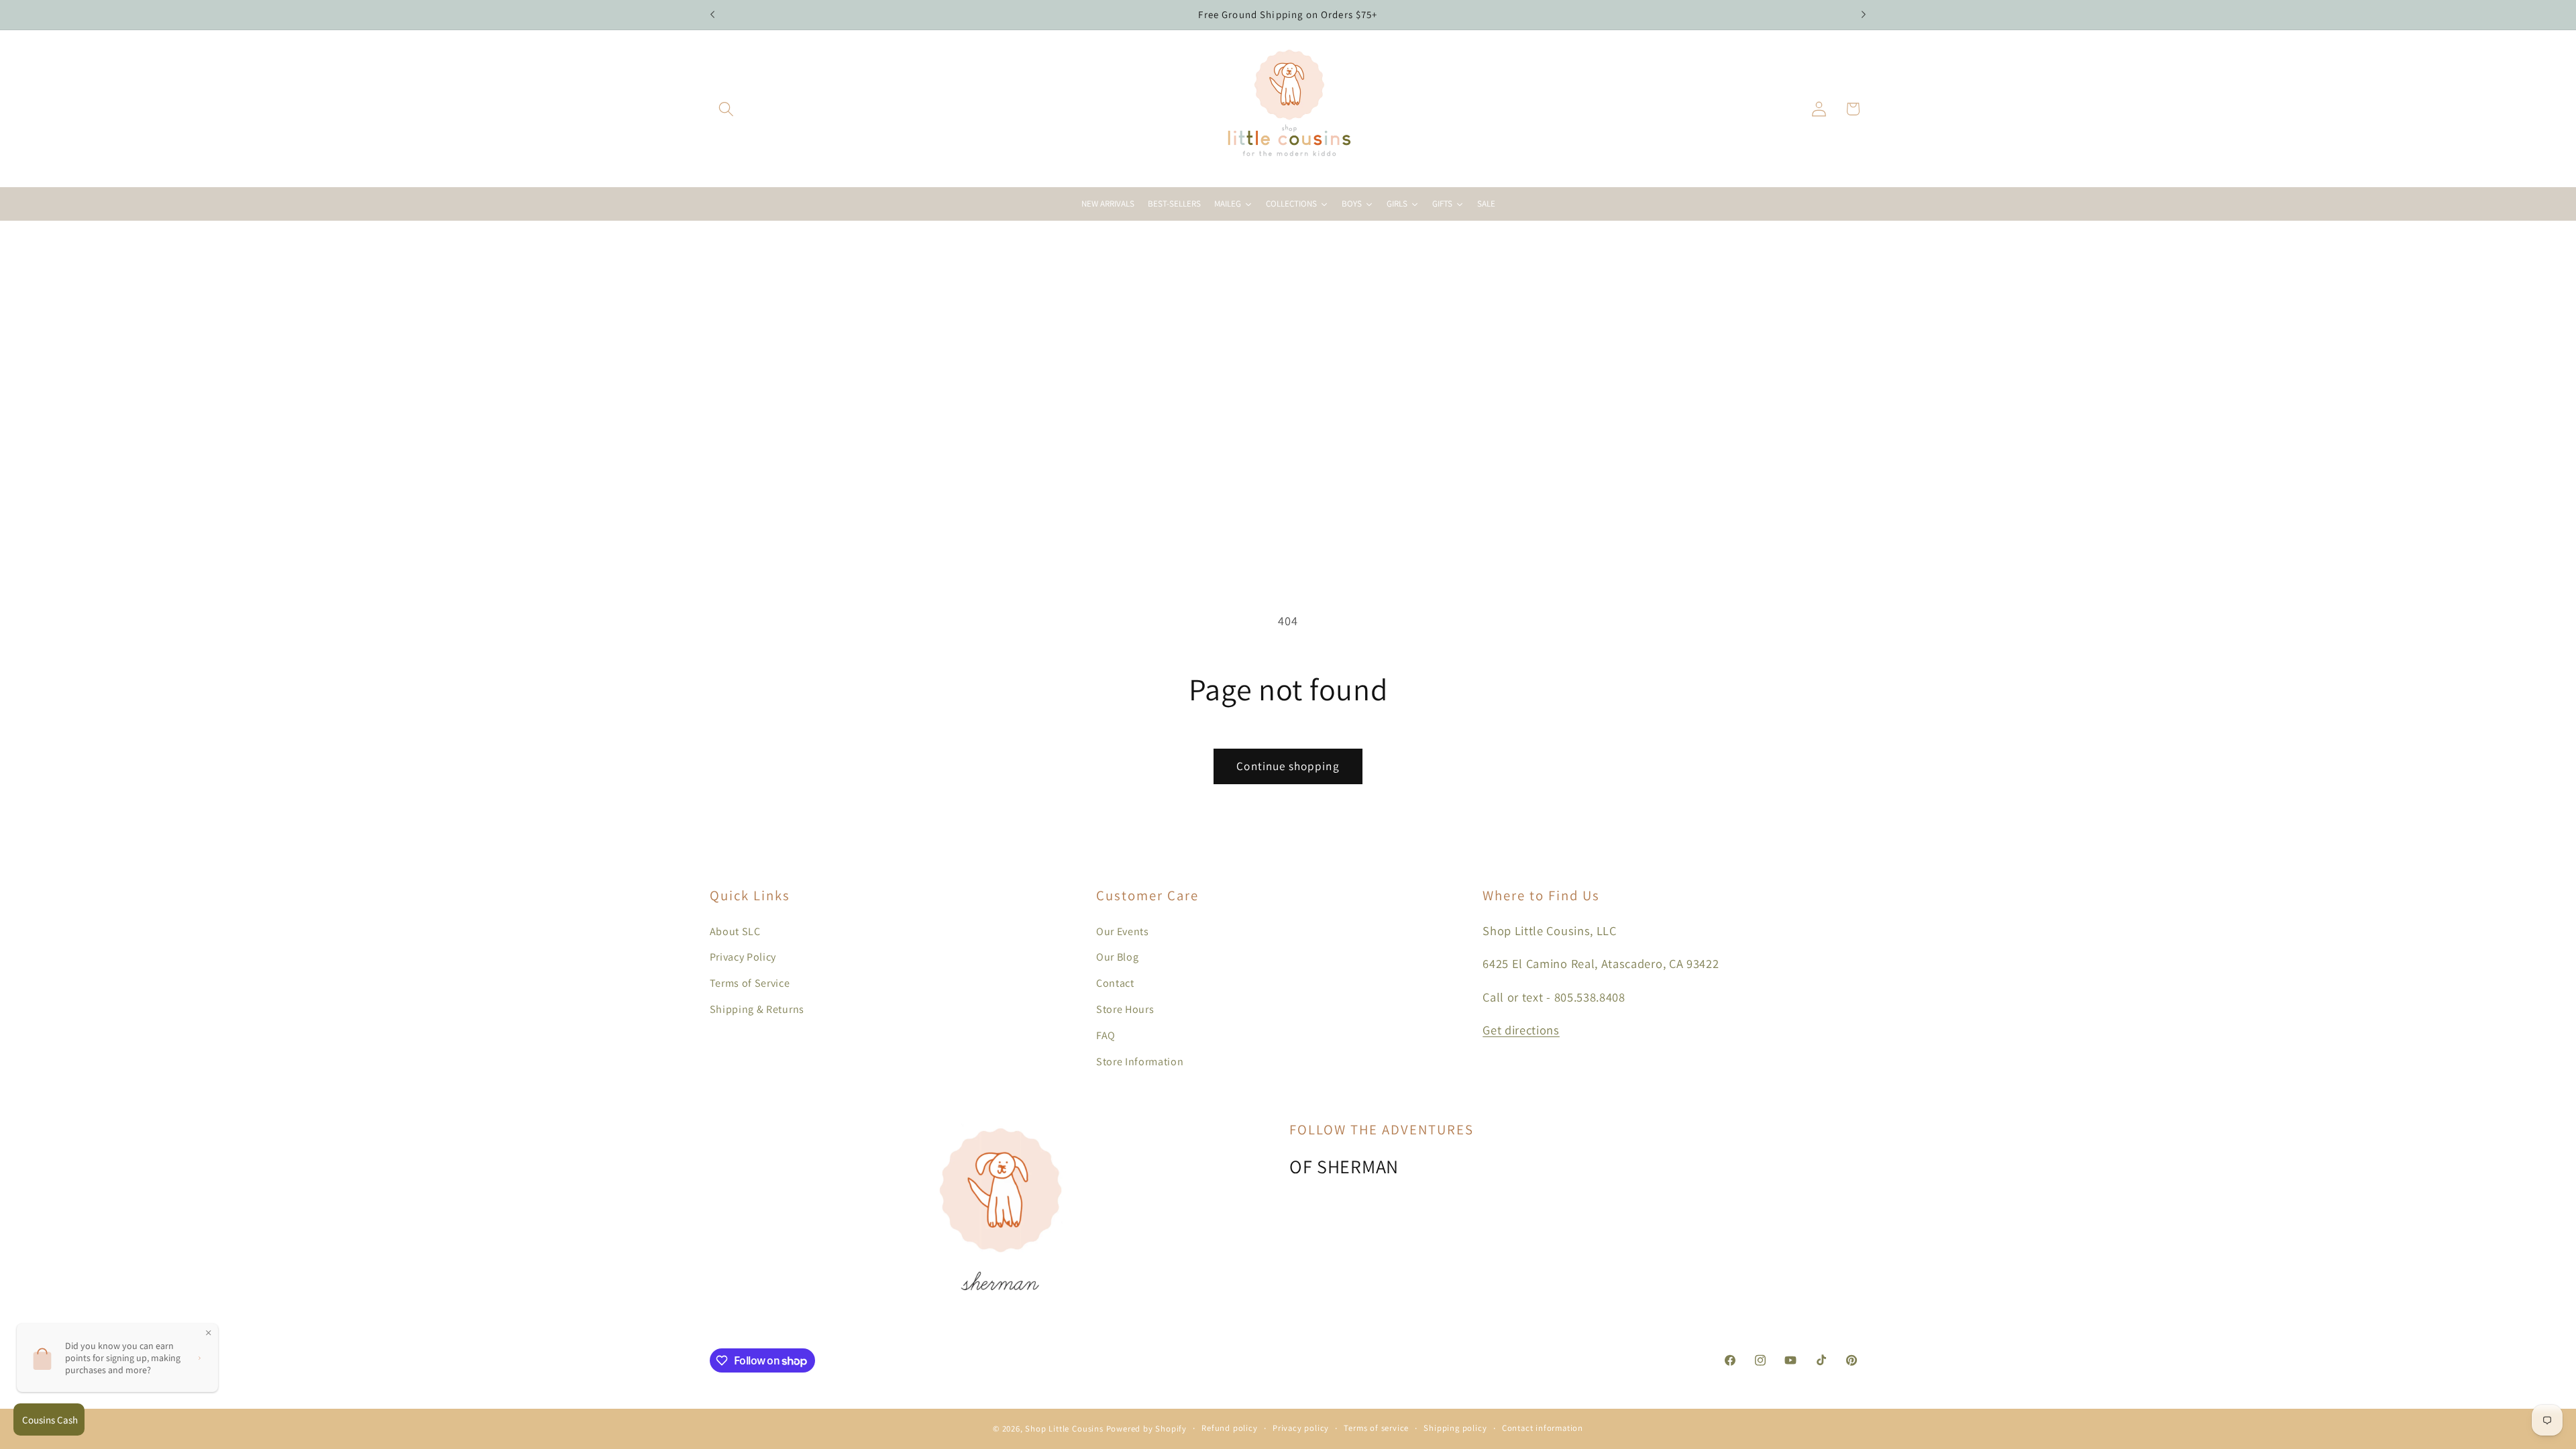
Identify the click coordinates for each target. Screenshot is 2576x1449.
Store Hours (1125, 1009)
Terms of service (1376, 1428)
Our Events (1123, 931)
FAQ (1106, 1035)
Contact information (1543, 1428)
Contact (1115, 983)
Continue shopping (1288, 766)
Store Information (1140, 1062)
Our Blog (1118, 957)
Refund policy (1229, 1428)
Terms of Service (750, 983)
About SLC (735, 931)
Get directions (1521, 1030)
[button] (727, 109)
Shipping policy (1455, 1428)
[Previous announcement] (712, 15)
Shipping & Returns (757, 1009)
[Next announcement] (1864, 15)
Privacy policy (1301, 1428)
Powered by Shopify (1147, 1429)
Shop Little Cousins (1064, 1429)
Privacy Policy (743, 957)
